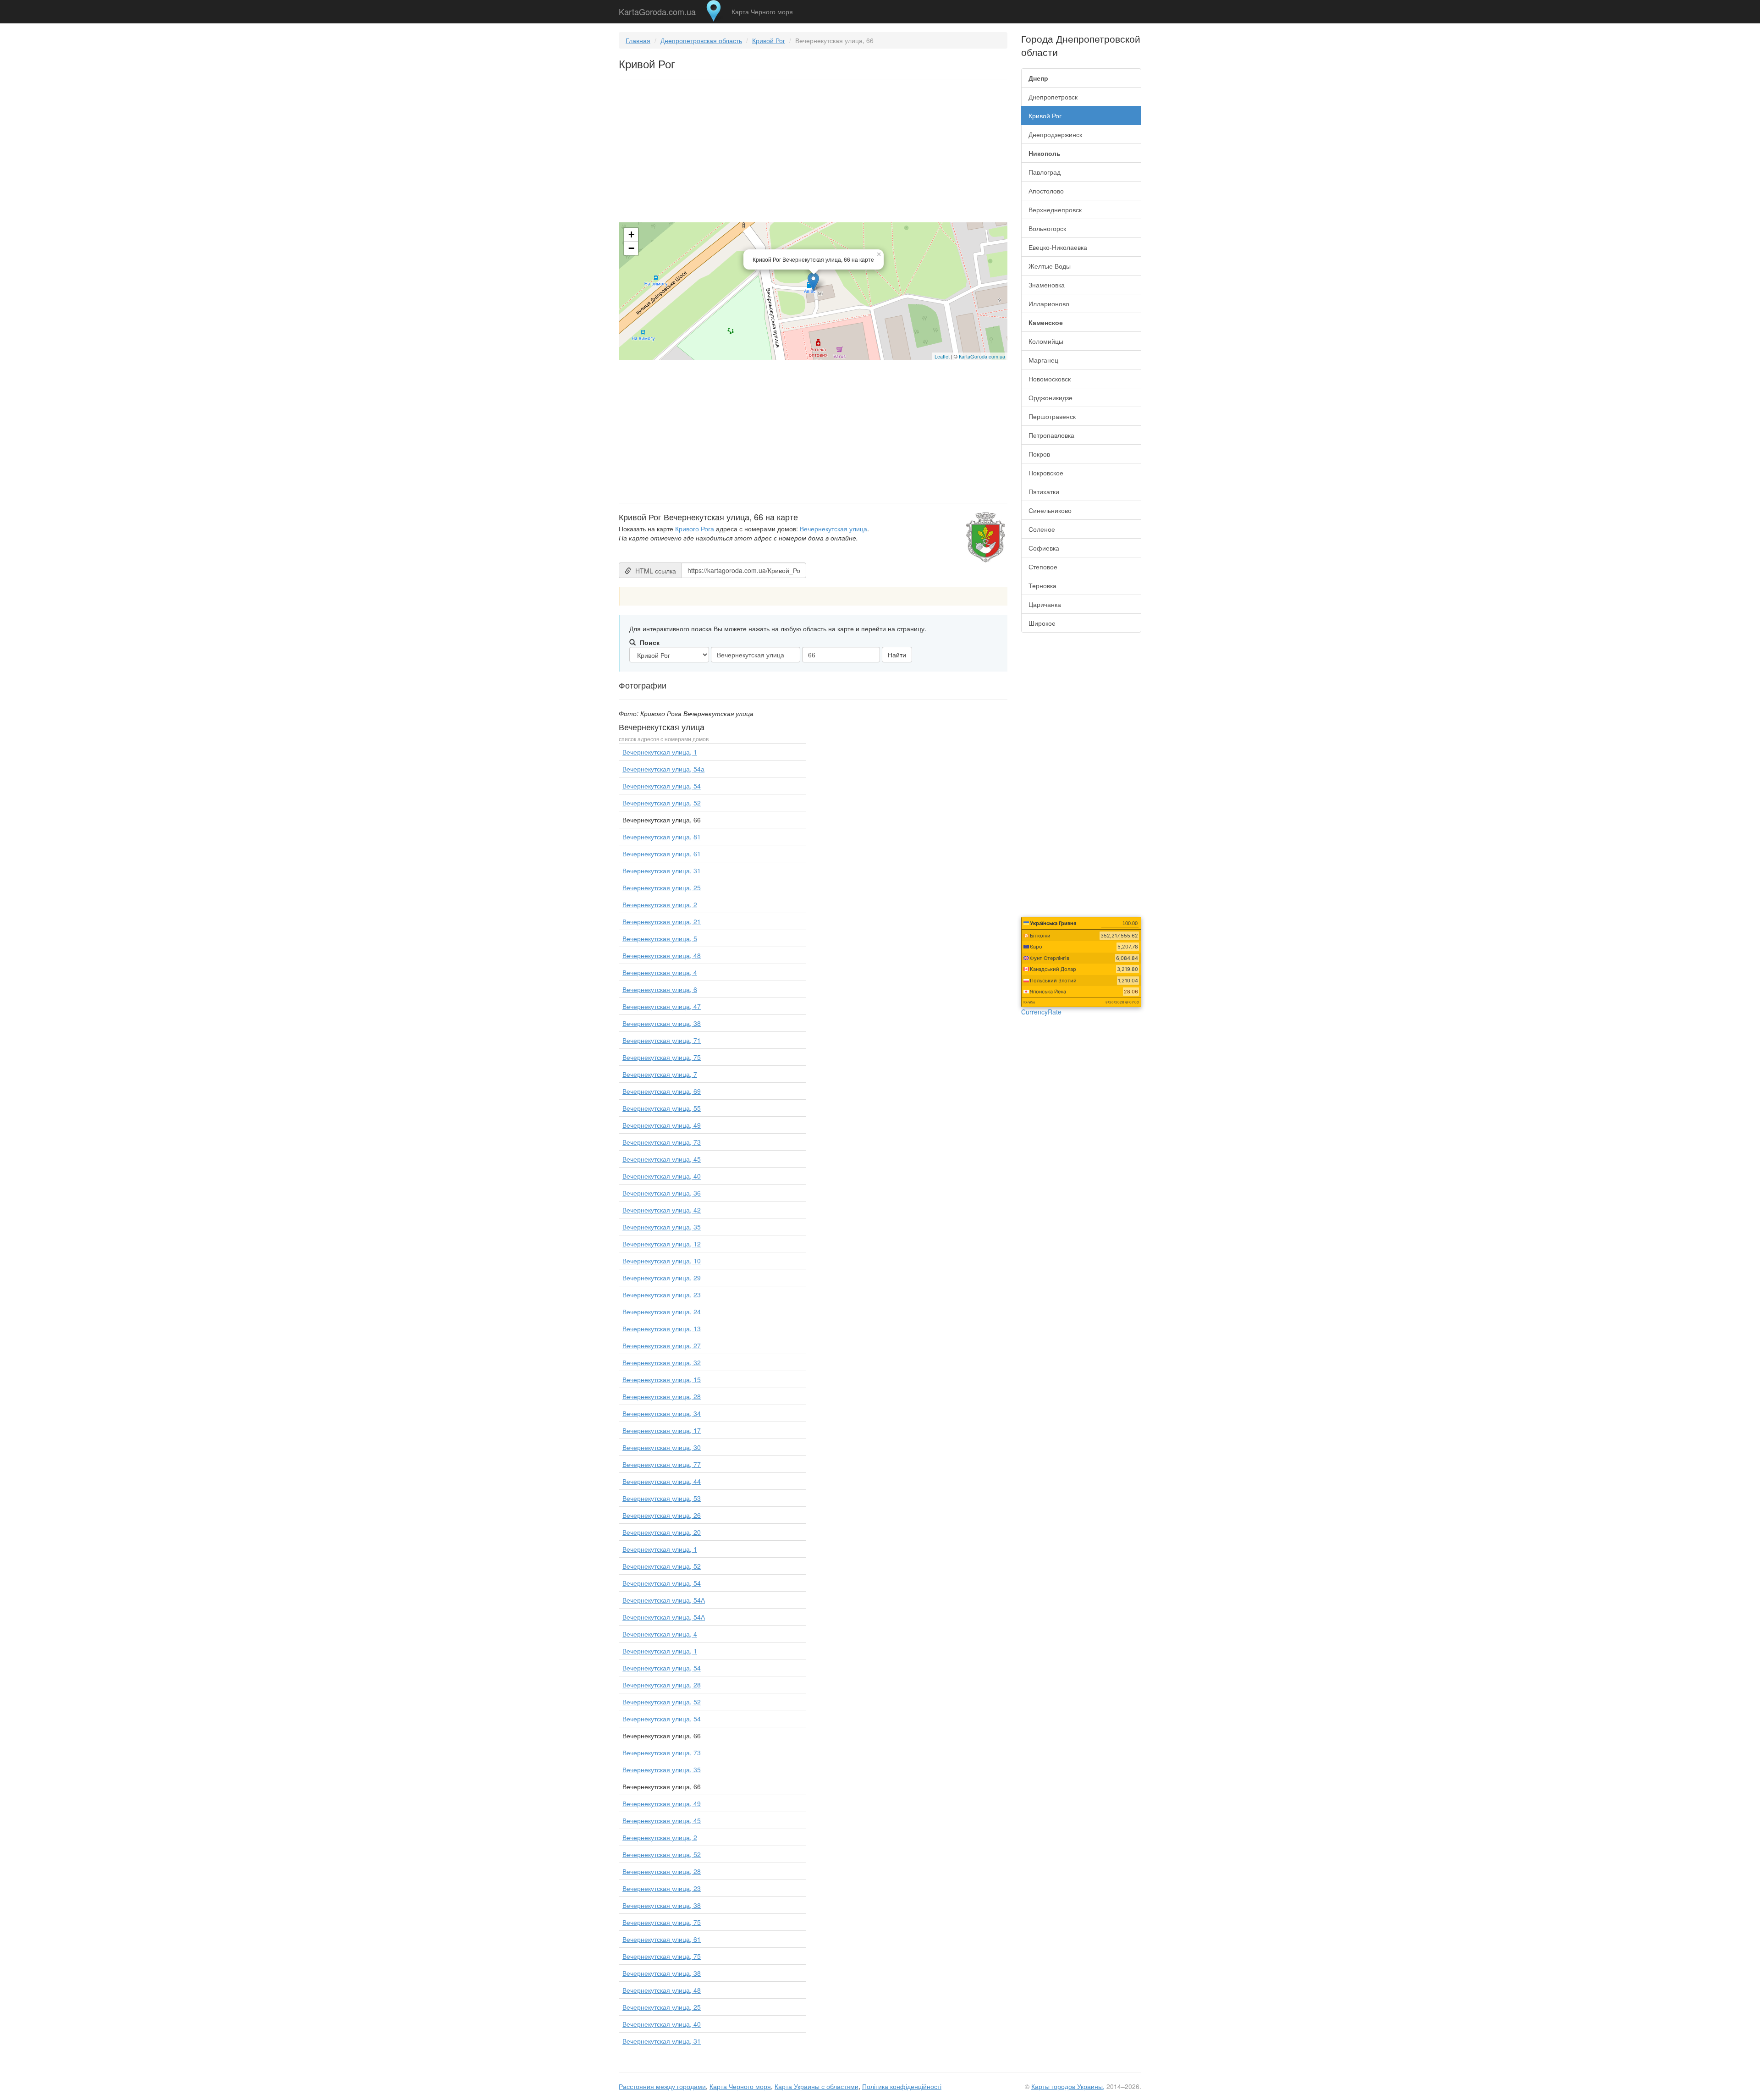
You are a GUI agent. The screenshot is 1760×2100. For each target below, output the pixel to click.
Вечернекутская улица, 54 (662, 786)
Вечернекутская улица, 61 (662, 854)
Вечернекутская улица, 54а (663, 769)
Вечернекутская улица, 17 (662, 1430)
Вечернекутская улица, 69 (662, 1091)
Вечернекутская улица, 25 (662, 887)
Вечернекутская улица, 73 (662, 1142)
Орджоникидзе (1050, 397)
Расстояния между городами (662, 2086)
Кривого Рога (695, 529)
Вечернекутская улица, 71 (662, 1040)
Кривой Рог (769, 40)
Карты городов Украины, (1068, 2086)
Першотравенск (1052, 416)
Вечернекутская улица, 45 (662, 1159)
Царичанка (1045, 604)
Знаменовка (1047, 285)
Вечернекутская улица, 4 (660, 972)
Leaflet (942, 356)
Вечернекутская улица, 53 (662, 1498)
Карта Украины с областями (817, 2086)
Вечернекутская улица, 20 (662, 1532)
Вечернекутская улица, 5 (660, 938)
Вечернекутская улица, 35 (662, 1227)
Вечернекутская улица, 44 (662, 1481)
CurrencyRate (1041, 1012)
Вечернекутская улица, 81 (662, 837)
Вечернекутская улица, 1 (660, 752)
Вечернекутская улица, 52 (662, 803)
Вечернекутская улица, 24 (662, 1312)
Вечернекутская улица (833, 529)
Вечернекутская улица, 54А (664, 1600)
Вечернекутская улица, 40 (662, 1176)
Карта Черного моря (762, 11)
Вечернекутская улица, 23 (662, 1295)
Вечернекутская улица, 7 (660, 1074)
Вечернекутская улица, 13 (662, 1328)
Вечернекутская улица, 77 (662, 1464)
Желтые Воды (1050, 266)
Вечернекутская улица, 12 (662, 1244)
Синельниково (1050, 510)
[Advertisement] (813, 153)
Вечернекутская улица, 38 (662, 1023)
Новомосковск (1050, 379)
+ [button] (631, 234)
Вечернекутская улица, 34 (662, 1413)
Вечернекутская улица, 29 (662, 1278)
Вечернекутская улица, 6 (660, 989)
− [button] (631, 248)
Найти (897, 655)
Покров (1039, 454)
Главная (638, 40)
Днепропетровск (1053, 97)
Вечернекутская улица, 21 (662, 921)
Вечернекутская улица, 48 (662, 955)
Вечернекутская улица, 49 (662, 1125)
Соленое (1042, 529)
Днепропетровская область (701, 40)
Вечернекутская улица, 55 (662, 1108)
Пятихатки (1044, 491)
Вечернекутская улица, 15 (662, 1379)
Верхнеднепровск (1055, 209)
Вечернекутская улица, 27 (662, 1345)
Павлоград (1045, 172)
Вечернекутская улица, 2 (660, 904)
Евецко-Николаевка (1058, 247)
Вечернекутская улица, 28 (662, 1396)
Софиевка (1044, 548)
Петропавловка (1051, 435)
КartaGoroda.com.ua (982, 356)
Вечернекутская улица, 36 (662, 1193)
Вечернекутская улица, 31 (662, 871)
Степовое (1043, 567)
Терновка (1042, 585)
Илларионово (1049, 303)
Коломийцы (1046, 341)
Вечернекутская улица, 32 (662, 1362)
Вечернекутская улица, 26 (662, 1515)
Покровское (1046, 473)
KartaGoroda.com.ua (657, 10)
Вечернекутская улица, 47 (662, 1006)
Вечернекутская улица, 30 (662, 1447)
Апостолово (1046, 191)
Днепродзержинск (1055, 134)
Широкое (1042, 623)
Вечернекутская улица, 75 (662, 1057)
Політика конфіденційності (902, 2086)
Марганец (1043, 360)
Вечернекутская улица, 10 (662, 1261)
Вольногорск (1047, 228)
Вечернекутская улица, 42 (662, 1210)
